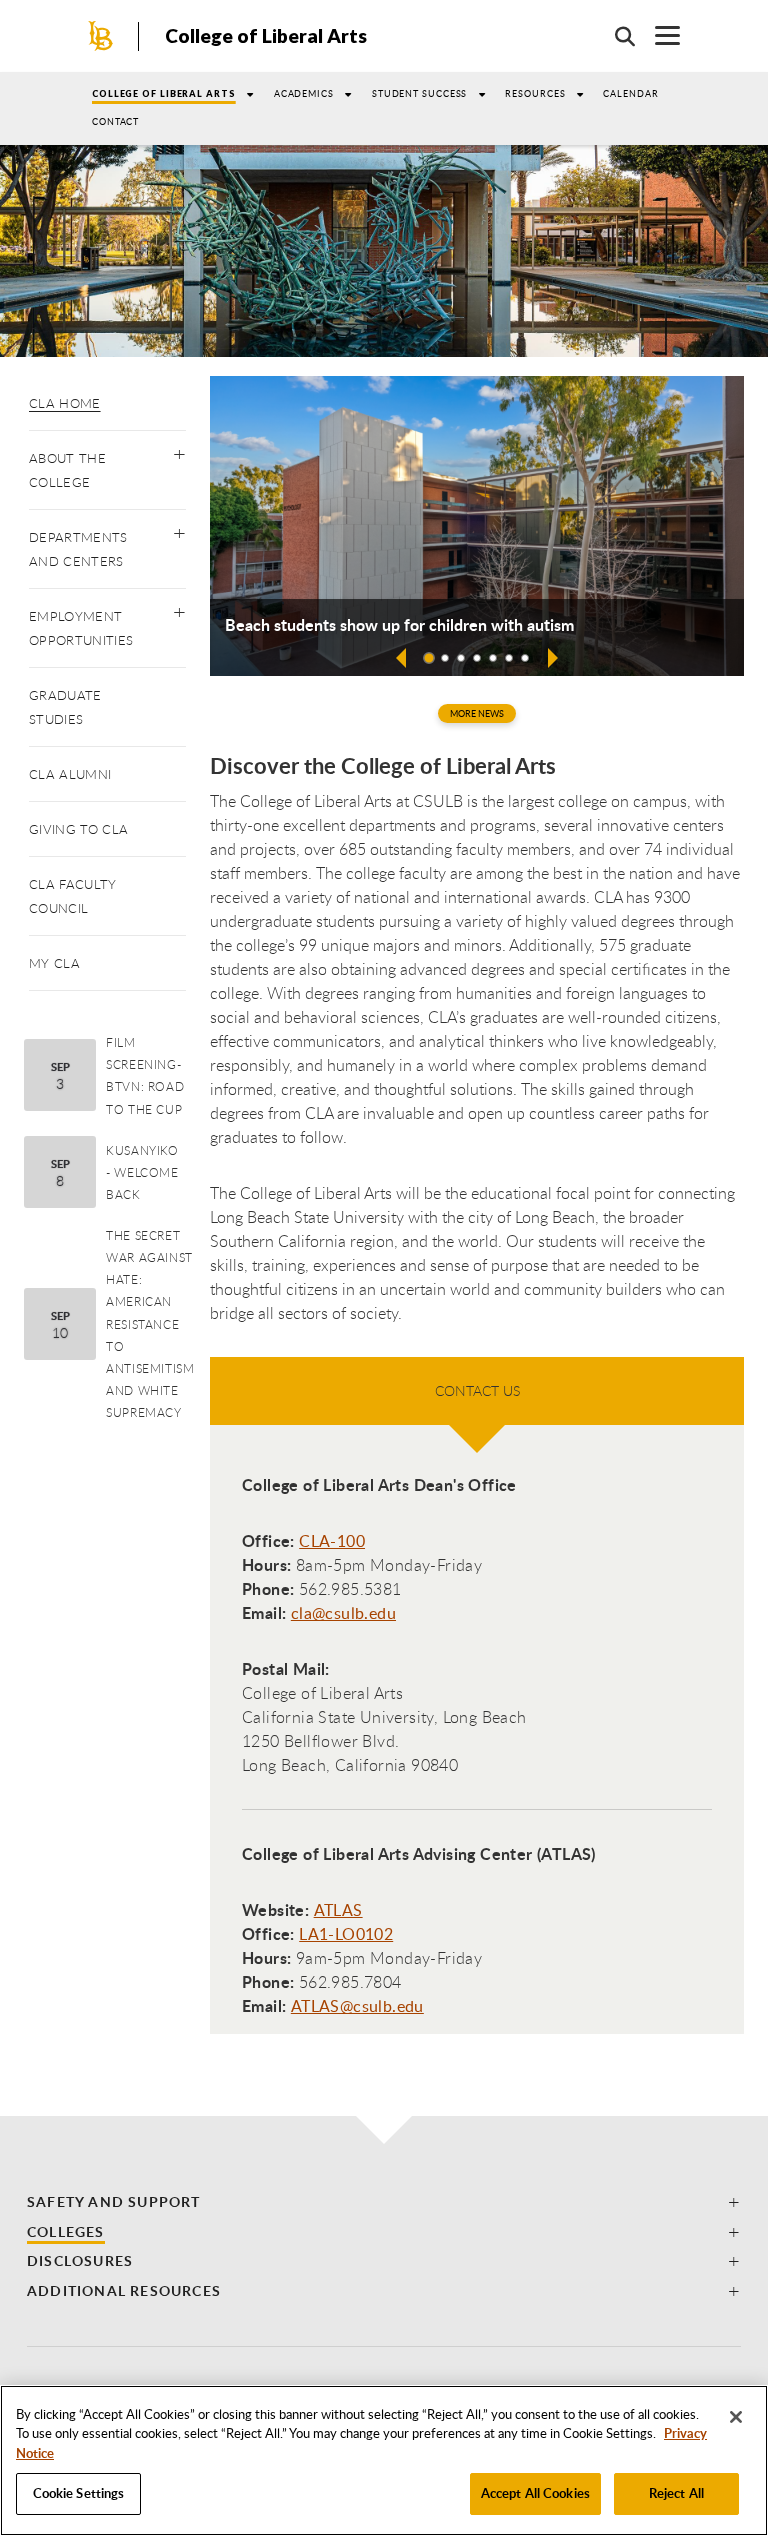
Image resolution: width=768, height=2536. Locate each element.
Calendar (630, 93)
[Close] (736, 2417)
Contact (115, 121)
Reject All (676, 2493)
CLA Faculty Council (73, 896)
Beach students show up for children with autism (399, 625)
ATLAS (338, 1910)
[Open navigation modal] (657, 35)
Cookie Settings (79, 2493)
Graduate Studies (65, 707)
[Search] (615, 36)
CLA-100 (332, 1541)
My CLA (54, 963)
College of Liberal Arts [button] (164, 93)
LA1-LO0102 (346, 1934)
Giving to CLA (78, 829)
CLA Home (65, 403)
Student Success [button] (420, 93)
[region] (384, 2460)
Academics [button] (304, 93)
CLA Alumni (70, 774)
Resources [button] (535, 93)
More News (477, 713)
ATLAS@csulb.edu (357, 2006)
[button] (179, 450)
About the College (67, 470)
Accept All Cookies (535, 2493)
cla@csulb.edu (343, 1613)
